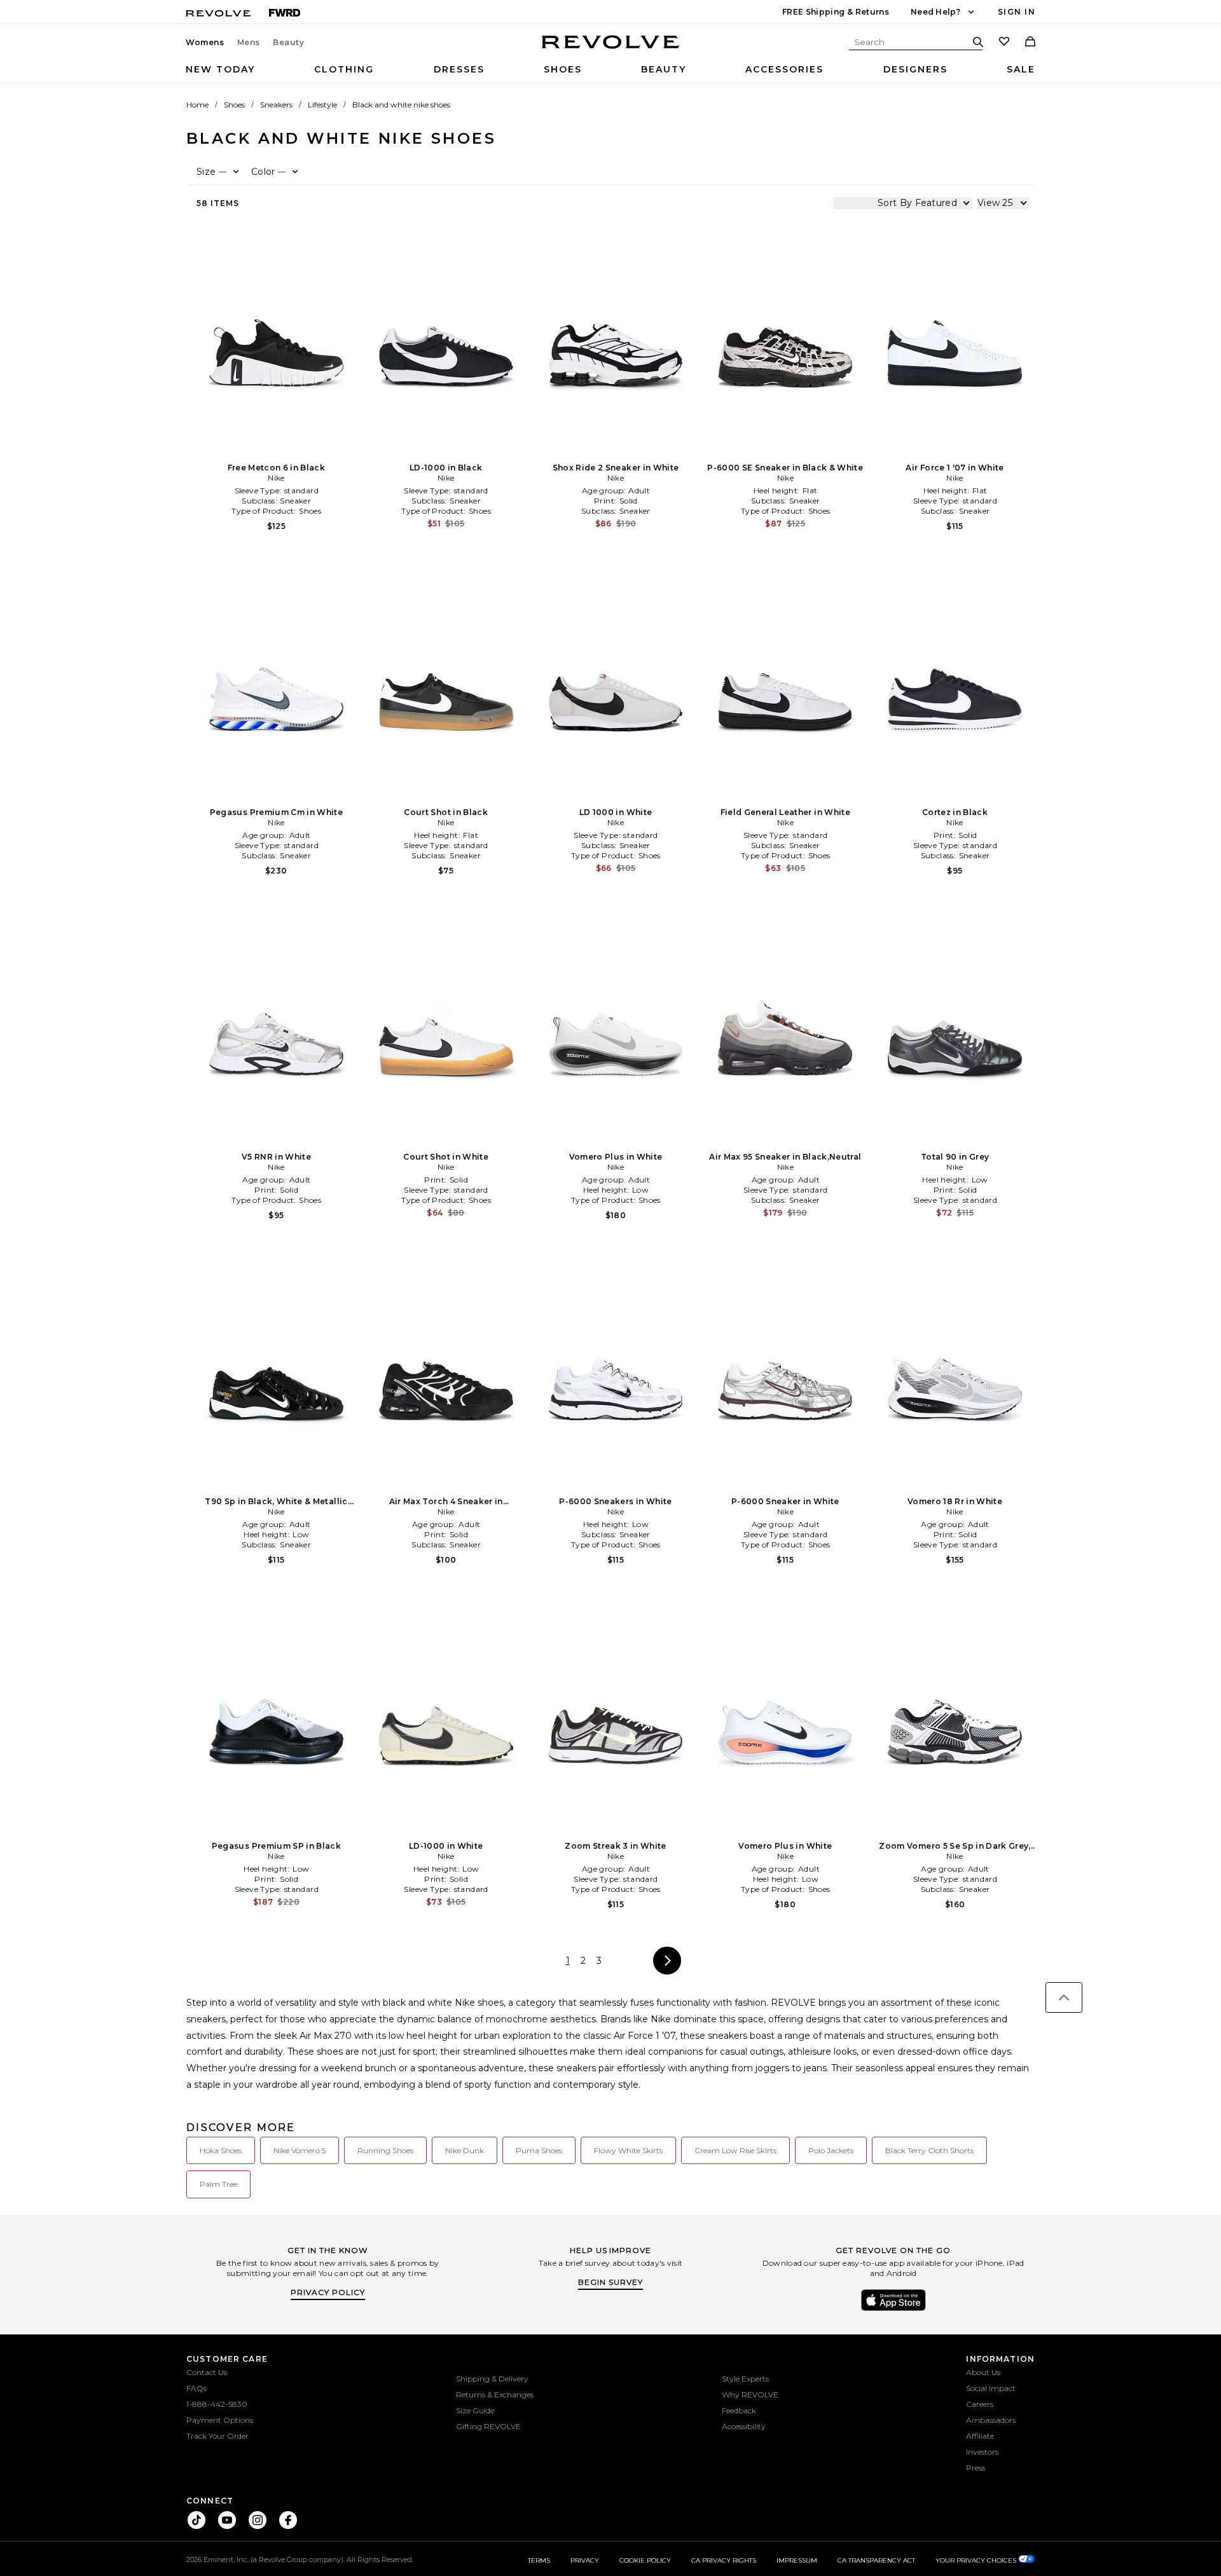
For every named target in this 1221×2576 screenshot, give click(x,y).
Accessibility (744, 2426)
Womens (205, 43)
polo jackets (831, 2150)
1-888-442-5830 (217, 2404)
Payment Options (220, 2420)
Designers (915, 69)
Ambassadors (991, 2420)
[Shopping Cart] (1030, 43)
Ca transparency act (876, 2560)
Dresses (459, 69)
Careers (980, 2404)
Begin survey (610, 2282)
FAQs (197, 2388)
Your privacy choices (977, 2560)
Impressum (797, 2560)
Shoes (563, 69)
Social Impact (991, 2388)
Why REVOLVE (750, 2394)
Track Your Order (217, 2436)
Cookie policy (645, 2560)
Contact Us (207, 2372)
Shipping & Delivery (492, 2379)
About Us (983, 2372)
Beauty (289, 43)
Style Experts (745, 2379)
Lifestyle (322, 105)
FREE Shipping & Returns (836, 12)
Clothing (344, 69)
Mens (249, 43)
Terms (539, 2560)
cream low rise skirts (735, 2150)
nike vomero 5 (300, 2150)
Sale (1021, 69)
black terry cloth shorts (929, 2150)
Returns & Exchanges (495, 2394)
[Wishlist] (1004, 43)
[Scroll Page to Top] (1064, 1997)
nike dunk (465, 2150)
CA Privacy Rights (724, 2560)
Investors (982, 2452)
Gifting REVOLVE (488, 2426)
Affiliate (980, 2436)
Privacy (585, 2560)
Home (197, 105)
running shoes (385, 2150)
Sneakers (276, 105)
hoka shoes (221, 2150)
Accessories (784, 69)
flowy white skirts (628, 2150)
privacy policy (328, 2292)
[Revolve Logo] (611, 49)
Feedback (739, 2410)
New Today (220, 69)
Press (976, 2468)
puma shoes (539, 2150)
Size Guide (475, 2410)
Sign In (1017, 12)
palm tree (218, 2184)
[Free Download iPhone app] (893, 2310)
